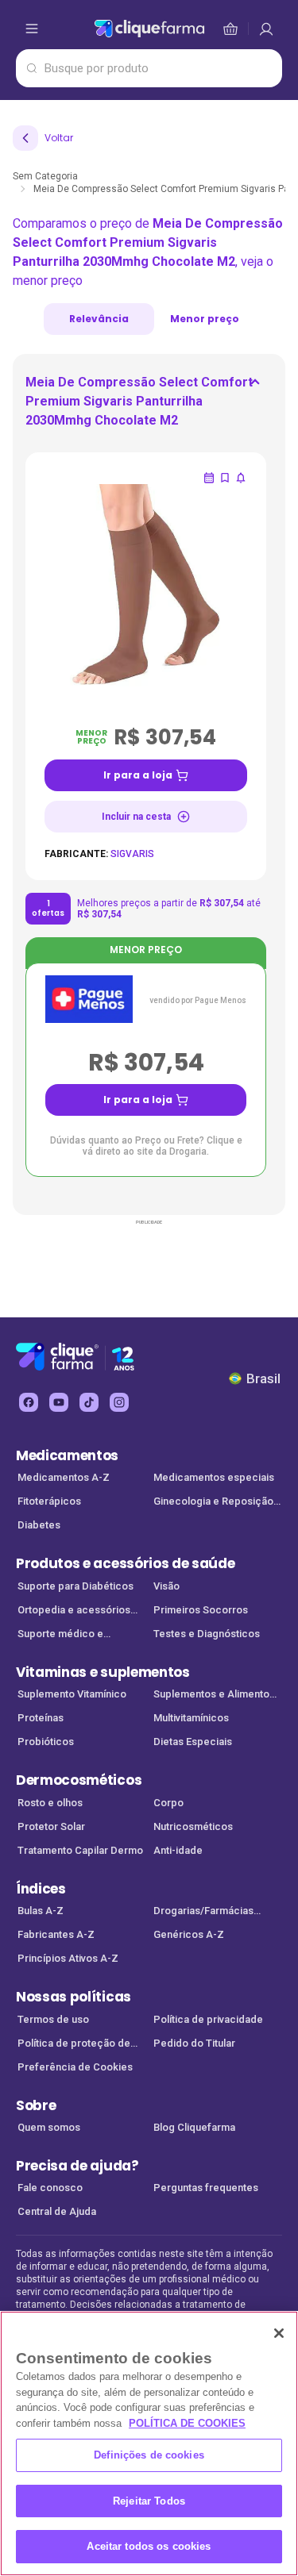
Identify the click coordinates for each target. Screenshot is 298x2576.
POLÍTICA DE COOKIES (187, 2423)
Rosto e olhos (50, 1803)
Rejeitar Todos (149, 2501)
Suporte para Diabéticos (75, 1586)
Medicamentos (67, 1455)
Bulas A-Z (41, 1911)
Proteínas (41, 1718)
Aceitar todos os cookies (149, 2546)
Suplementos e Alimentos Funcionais (214, 1696)
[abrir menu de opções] (32, 29)
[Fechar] (279, 2333)
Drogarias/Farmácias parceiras (203, 1912)
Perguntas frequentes (206, 2188)
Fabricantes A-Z (56, 1934)
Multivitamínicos (191, 1718)
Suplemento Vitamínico (72, 1694)
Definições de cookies (149, 2455)
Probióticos (46, 1742)
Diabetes (39, 1525)
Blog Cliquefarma (194, 2127)
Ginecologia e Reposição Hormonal (213, 1503)
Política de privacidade (208, 2019)
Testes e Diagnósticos (207, 1634)
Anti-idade (178, 1850)
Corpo (168, 1803)
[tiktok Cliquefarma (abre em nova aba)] (89, 1402)
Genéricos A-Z (189, 1934)
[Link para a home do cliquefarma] (149, 29)
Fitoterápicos (49, 1501)
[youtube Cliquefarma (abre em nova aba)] (59, 1402)
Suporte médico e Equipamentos (60, 1635)
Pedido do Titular (194, 2043)
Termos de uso (53, 2019)
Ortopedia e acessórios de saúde (74, 1611)
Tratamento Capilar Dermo (80, 1850)
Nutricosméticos (193, 1826)
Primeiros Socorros (201, 1610)
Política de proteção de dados (74, 2045)
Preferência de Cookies (75, 2067)
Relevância (99, 319)
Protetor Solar (51, 1826)
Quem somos (49, 2127)
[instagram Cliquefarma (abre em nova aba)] (119, 1402)
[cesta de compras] (266, 29)
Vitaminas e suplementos (103, 1672)
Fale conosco (50, 2188)
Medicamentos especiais (214, 1477)
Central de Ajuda (57, 2211)
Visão (166, 1586)
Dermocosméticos (79, 1780)
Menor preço (205, 319)
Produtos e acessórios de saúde (125, 1563)
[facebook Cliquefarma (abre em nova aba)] (29, 1402)
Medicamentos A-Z (64, 1477)
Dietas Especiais (193, 1742)
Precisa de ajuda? (77, 2166)
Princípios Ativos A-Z (68, 1958)
